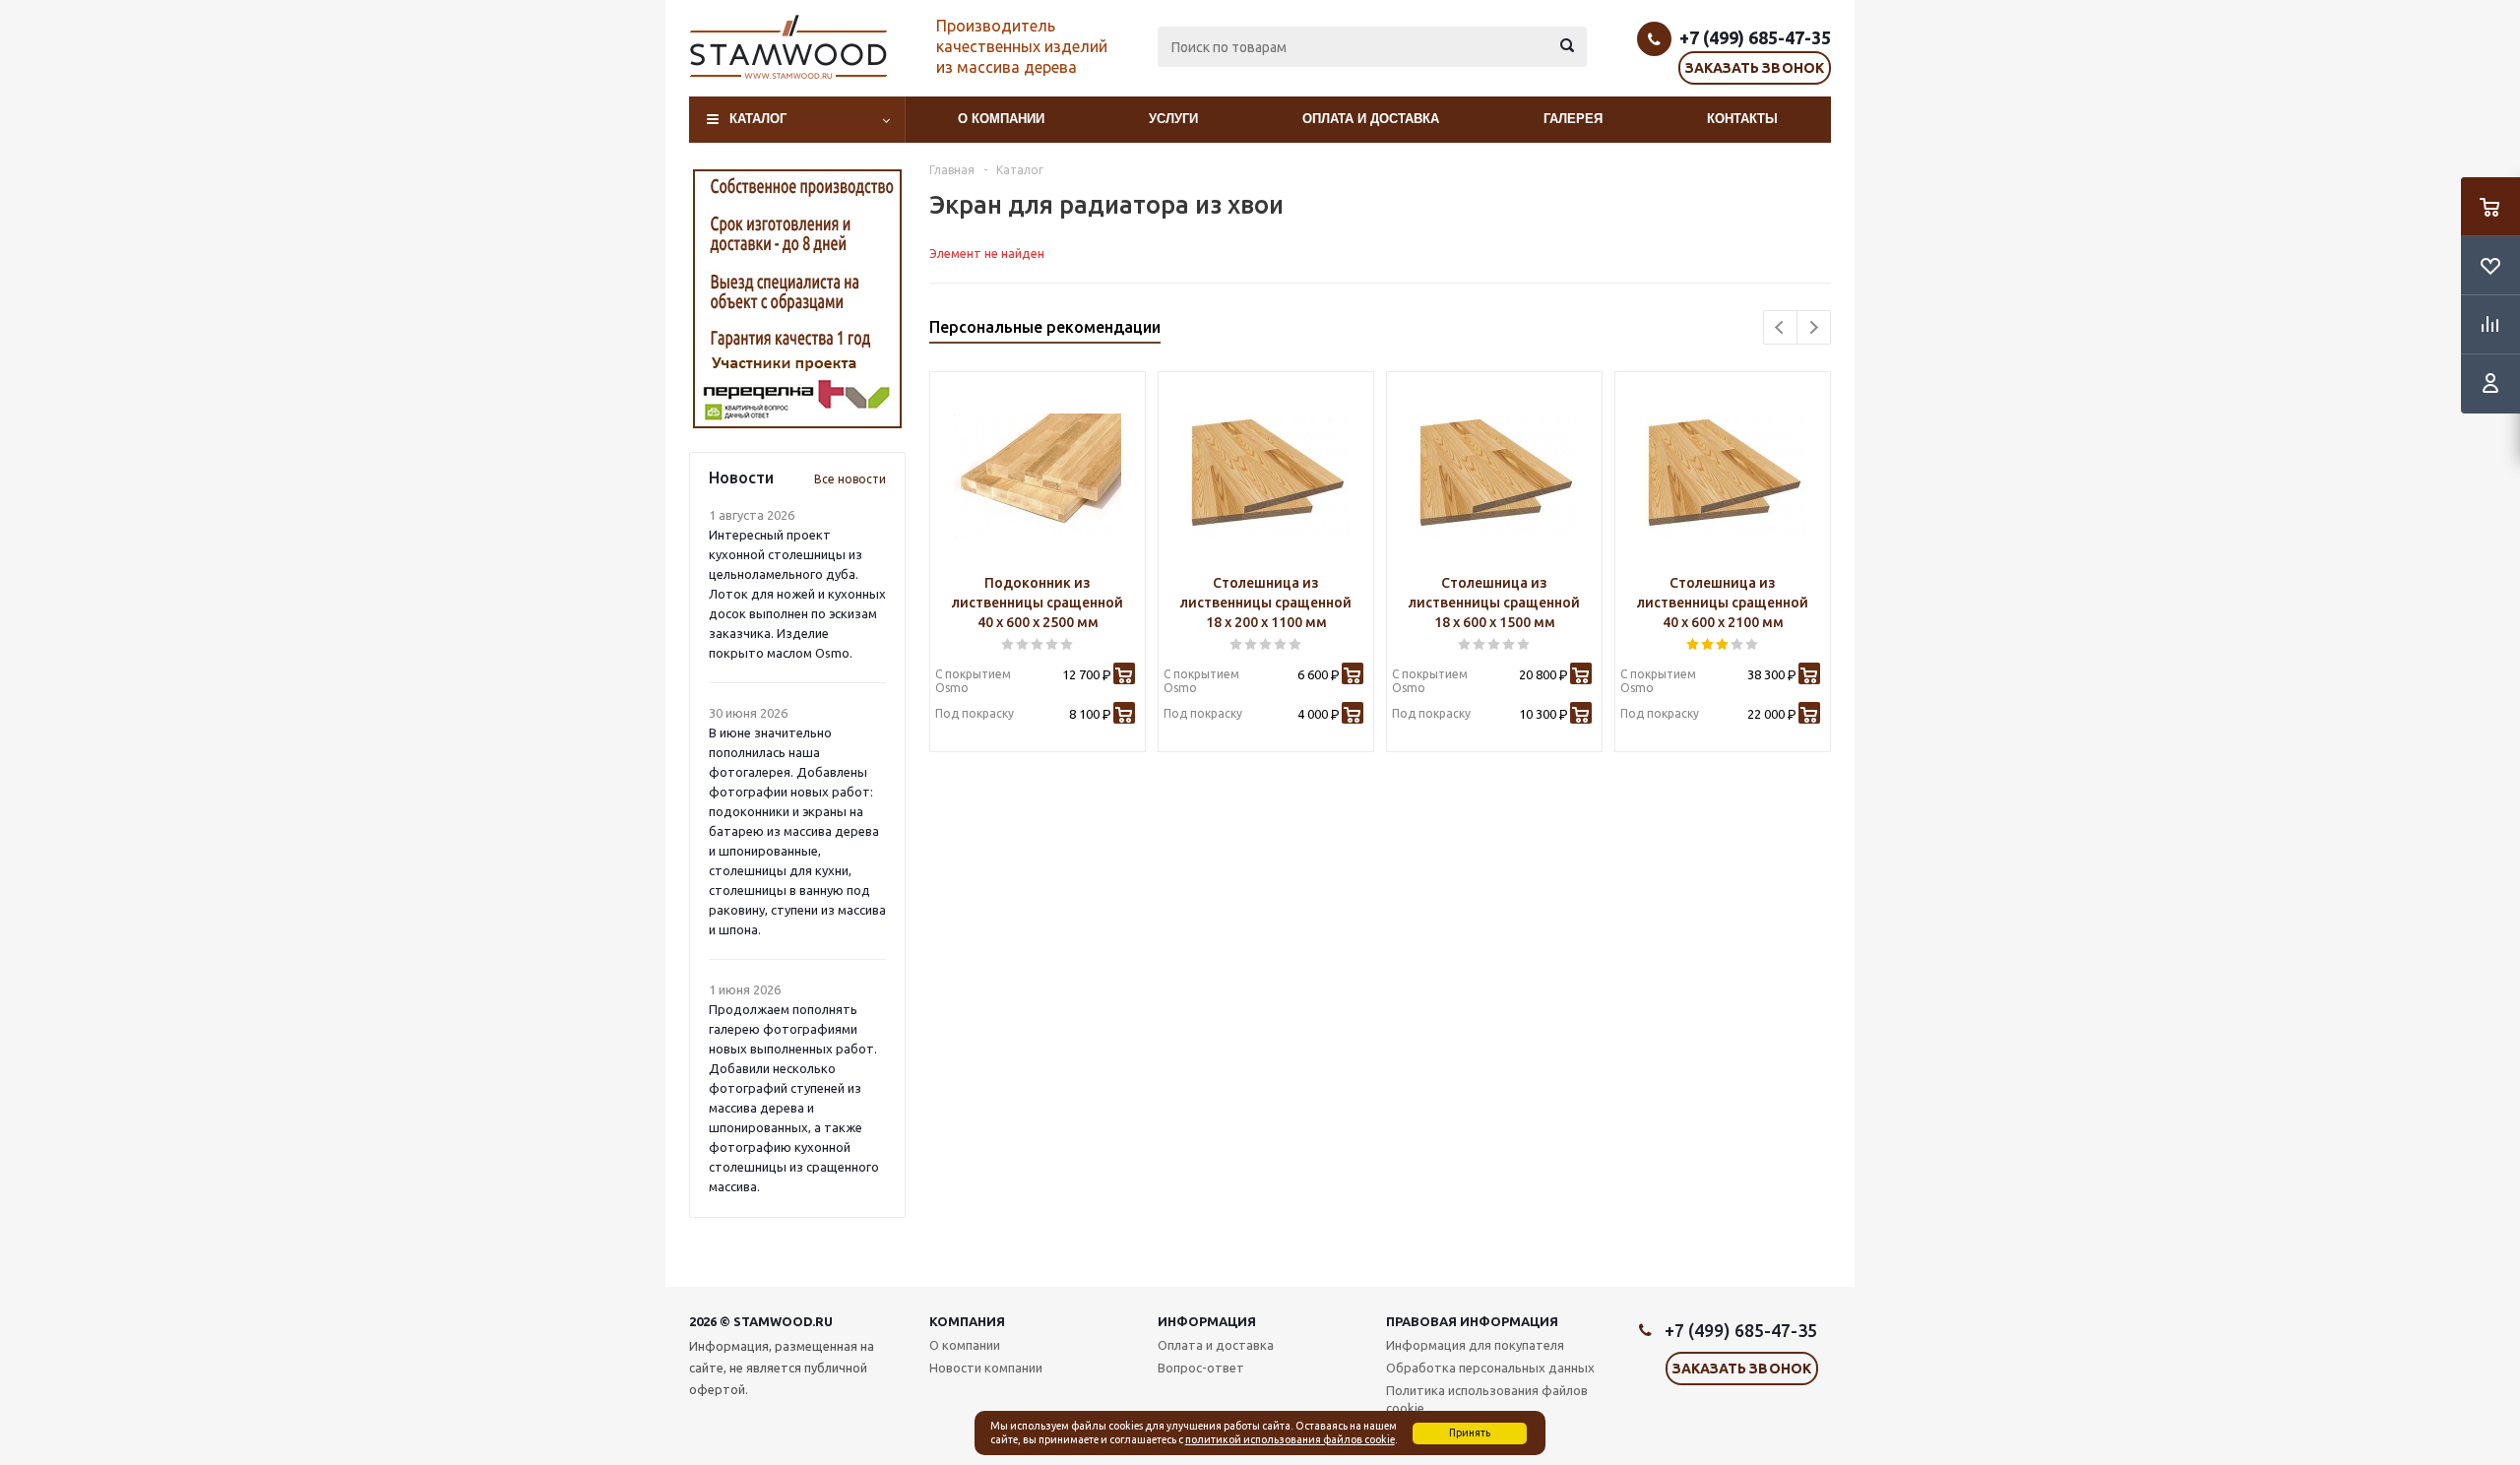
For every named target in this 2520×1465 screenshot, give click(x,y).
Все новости (850, 479)
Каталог (758, 119)
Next (1814, 327)
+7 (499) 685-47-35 (1755, 37)
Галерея (1573, 119)
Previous (1780, 327)
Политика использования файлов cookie (1487, 1399)
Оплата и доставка (1371, 119)
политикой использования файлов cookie (1290, 1439)
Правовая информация (1472, 1321)
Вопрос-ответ (1201, 1368)
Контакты (1742, 119)
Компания (967, 1321)
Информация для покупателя (1475, 1345)
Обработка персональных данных (1490, 1368)
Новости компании (986, 1368)
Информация (1207, 1321)
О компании (1001, 119)
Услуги (1173, 119)
